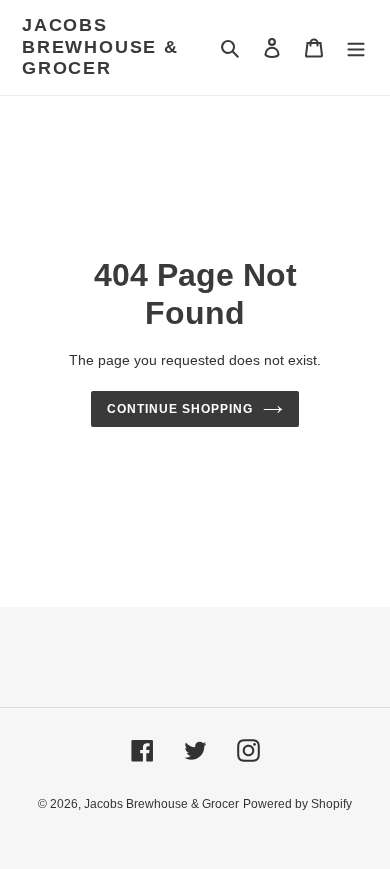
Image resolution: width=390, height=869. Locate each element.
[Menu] (356, 47)
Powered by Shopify (297, 804)
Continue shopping (180, 409)
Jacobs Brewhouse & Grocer (100, 46)
